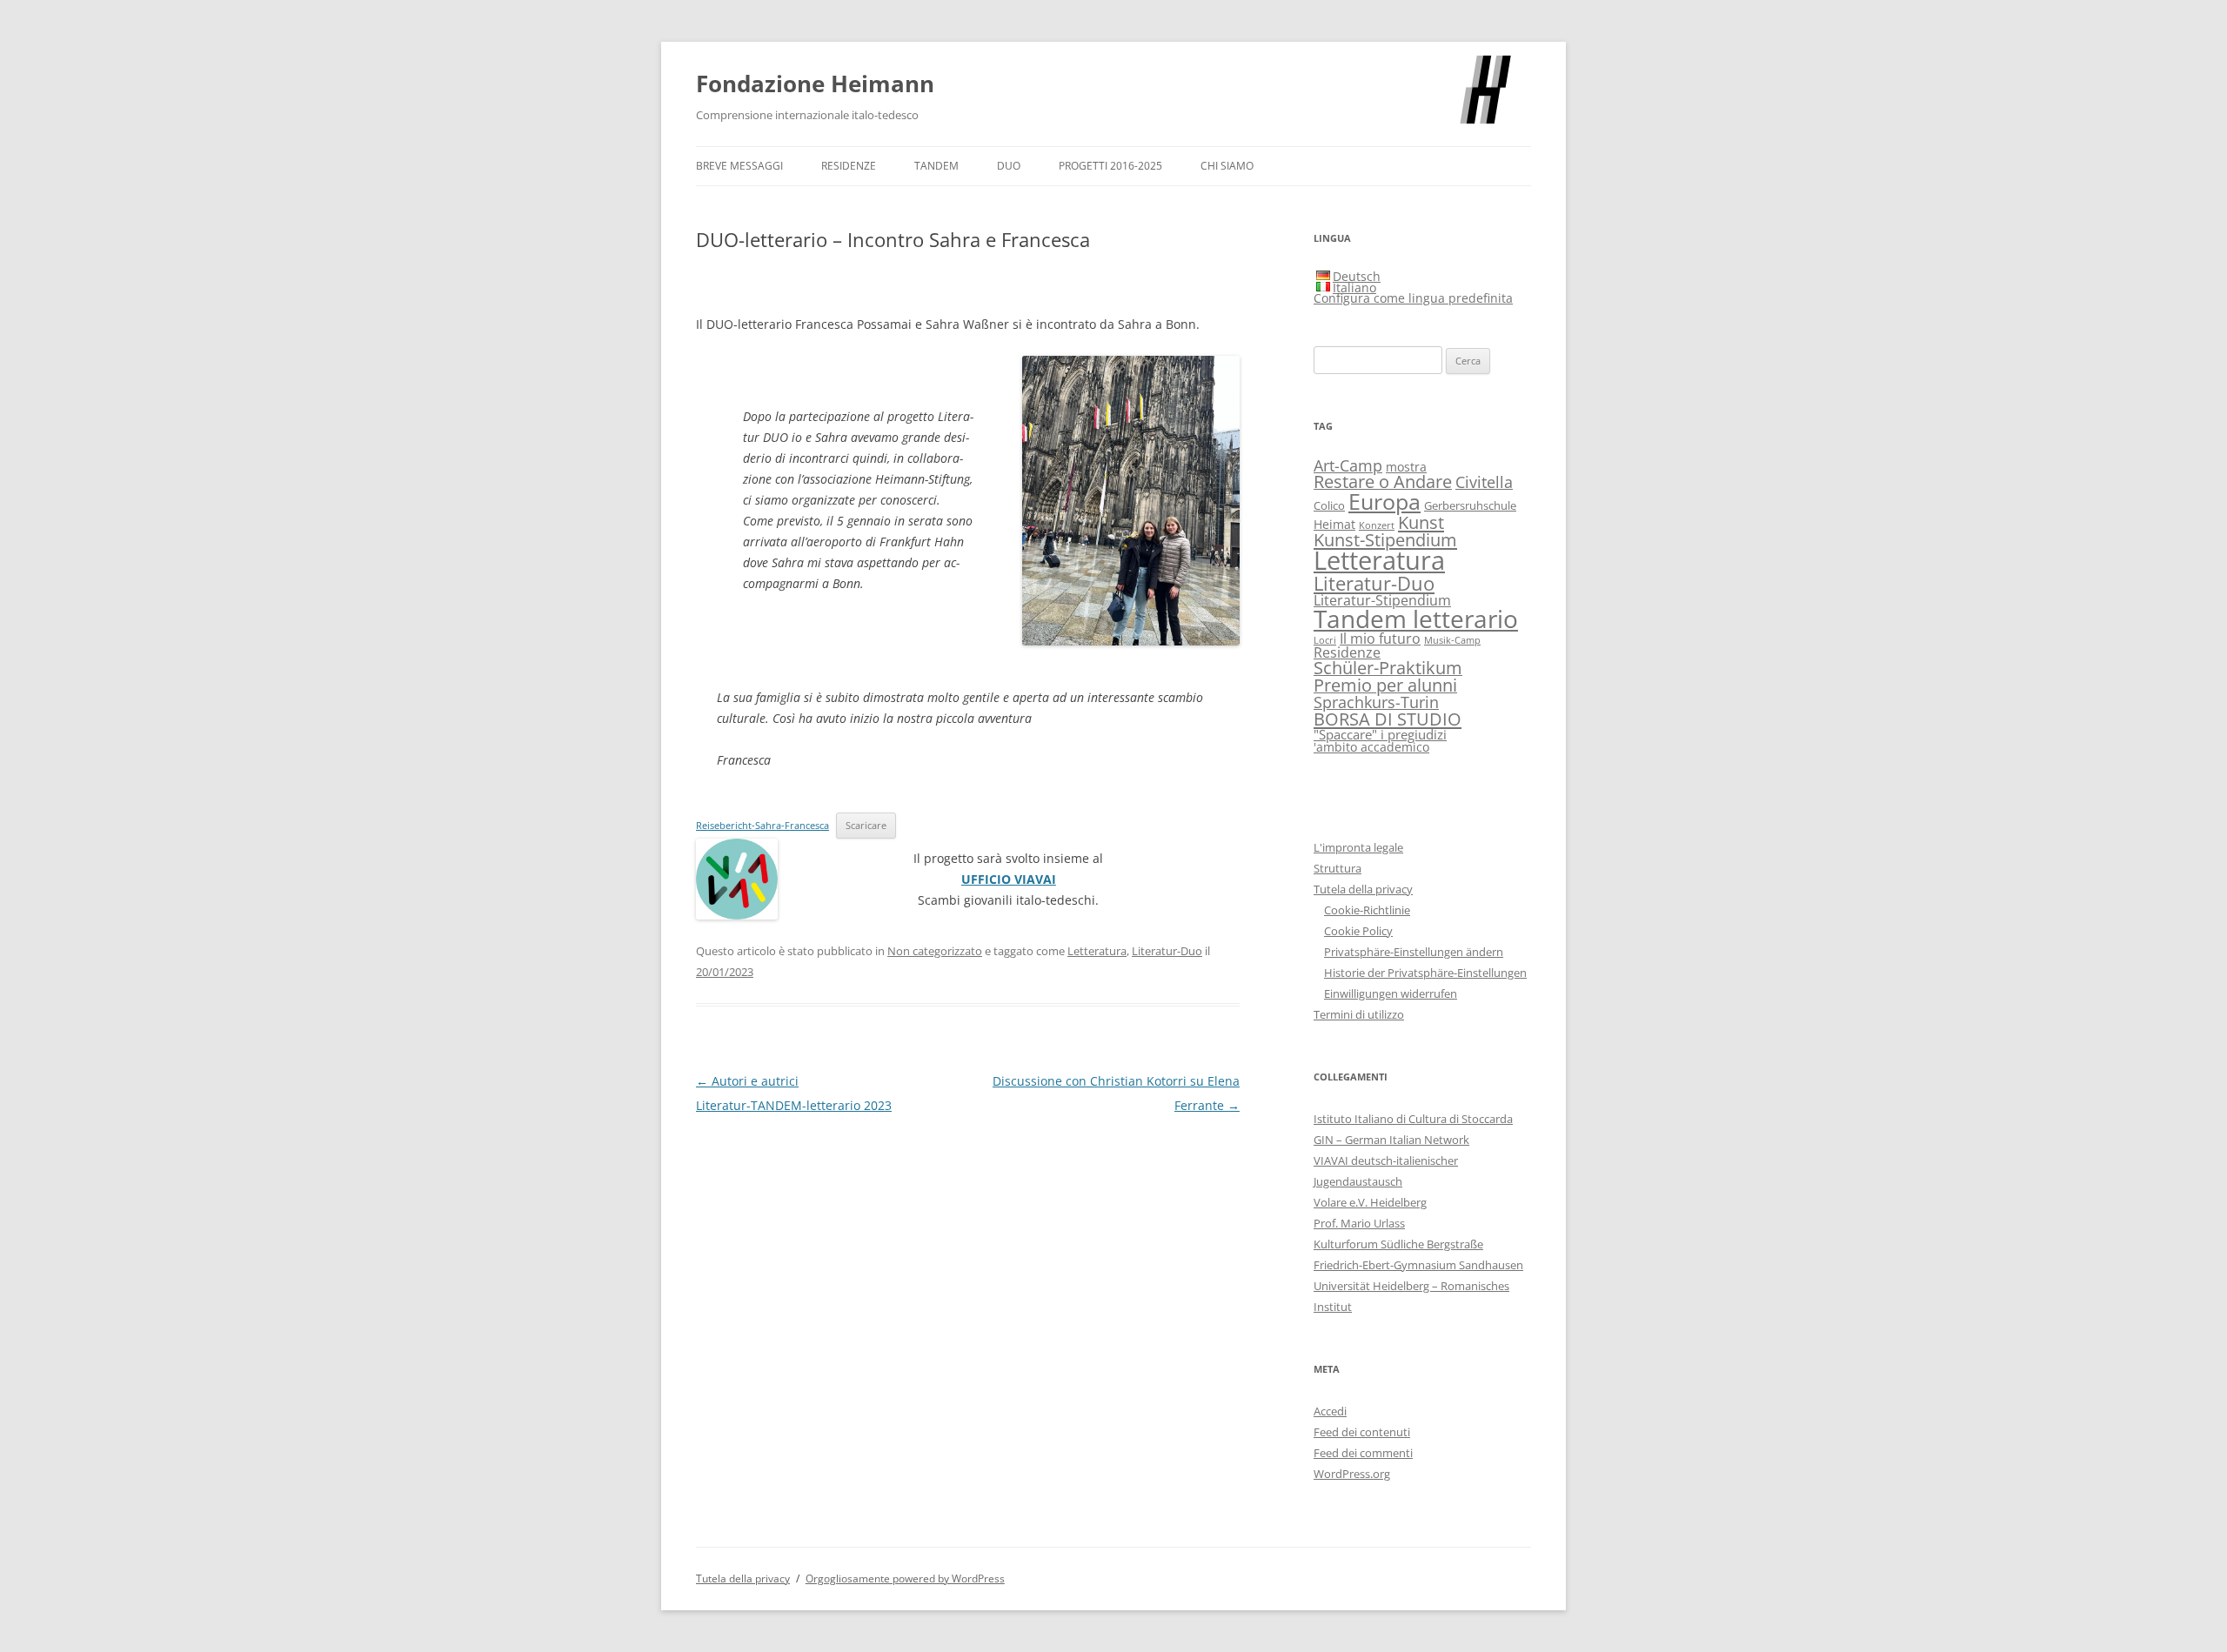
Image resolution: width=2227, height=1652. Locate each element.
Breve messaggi (739, 166)
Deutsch (1357, 276)
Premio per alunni (1385, 685)
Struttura (1338, 868)
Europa (1384, 501)
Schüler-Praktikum (1388, 668)
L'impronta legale (1358, 847)
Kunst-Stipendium (1385, 539)
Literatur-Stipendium (1382, 600)
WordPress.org (1352, 1474)
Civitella (1484, 482)
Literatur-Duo (1167, 951)
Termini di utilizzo (1359, 1014)
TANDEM (936, 166)
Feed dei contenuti (1362, 1432)
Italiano (1354, 288)
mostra (1406, 467)
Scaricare (866, 825)
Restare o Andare (1383, 482)
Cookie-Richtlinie (1367, 910)
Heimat (1334, 524)
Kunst (1421, 522)
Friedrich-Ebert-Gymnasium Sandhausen (1418, 1265)
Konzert (1377, 525)
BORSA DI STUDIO (1388, 719)
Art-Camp (1348, 465)
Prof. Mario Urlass (1359, 1223)
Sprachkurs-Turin (1376, 702)
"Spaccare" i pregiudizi (1380, 734)
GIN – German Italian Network (1391, 1140)
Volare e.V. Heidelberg (1370, 1202)
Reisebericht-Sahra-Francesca (762, 825)
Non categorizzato (935, 951)
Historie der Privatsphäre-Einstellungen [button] (1425, 973)
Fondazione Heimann (815, 84)
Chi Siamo (1227, 166)
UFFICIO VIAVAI (1009, 879)
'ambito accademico (1371, 747)
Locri (1325, 640)
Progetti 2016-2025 (1110, 166)
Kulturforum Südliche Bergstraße (1398, 1244)
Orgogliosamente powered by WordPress (905, 1578)
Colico (1329, 506)
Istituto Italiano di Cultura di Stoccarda (1413, 1119)
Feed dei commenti (1363, 1453)
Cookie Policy (1358, 931)
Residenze (849, 166)
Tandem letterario (1416, 619)
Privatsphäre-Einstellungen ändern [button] (1414, 952)
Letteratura (1097, 951)
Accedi (1330, 1411)
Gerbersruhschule (1470, 506)
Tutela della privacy (1363, 889)
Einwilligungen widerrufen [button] (1391, 993)
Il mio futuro (1380, 638)
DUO (1009, 166)
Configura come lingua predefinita (1413, 298)
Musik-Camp (1452, 640)
